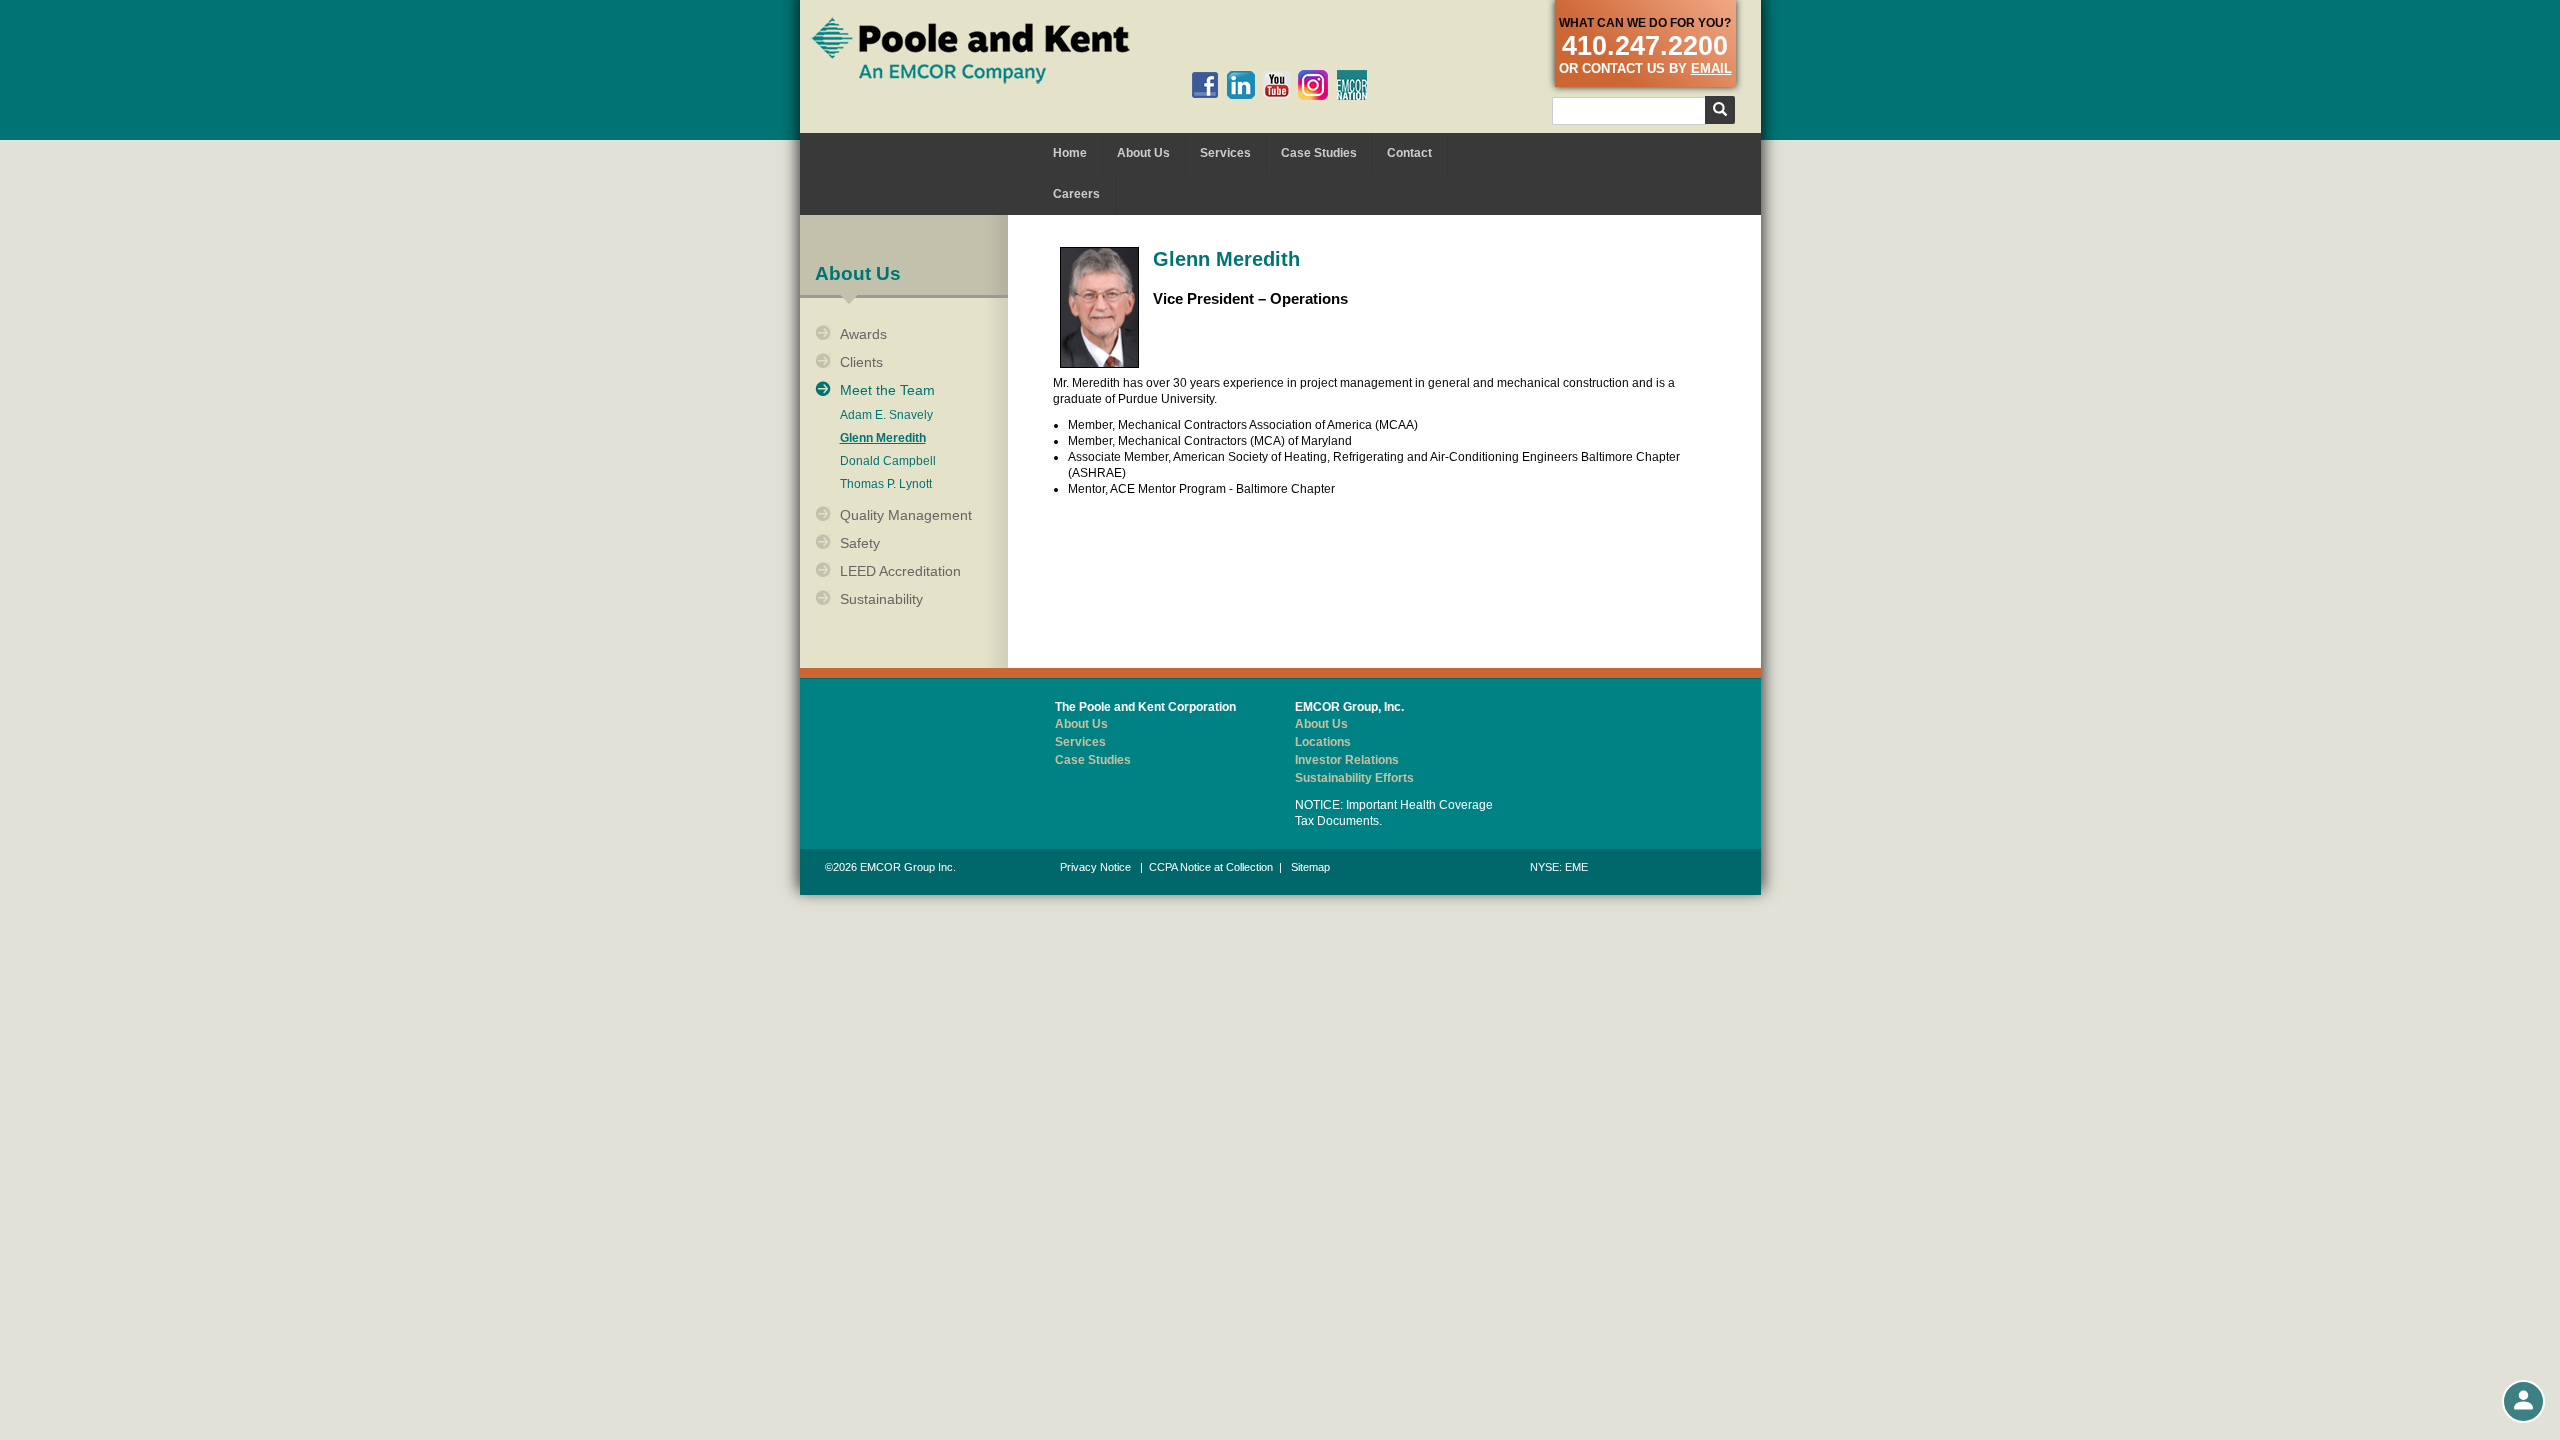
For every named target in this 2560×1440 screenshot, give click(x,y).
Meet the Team (887, 390)
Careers (1076, 194)
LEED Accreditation (900, 571)
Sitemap (1310, 867)
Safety (860, 543)
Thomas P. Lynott (886, 484)
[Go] (1720, 110)
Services (1225, 153)
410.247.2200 (1645, 46)
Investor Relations (1347, 760)
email (1711, 68)
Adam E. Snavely (886, 415)
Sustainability (881, 599)
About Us (1143, 153)
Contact (1409, 153)
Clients (861, 362)
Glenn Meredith (883, 438)
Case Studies (1319, 153)
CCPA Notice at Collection (1211, 867)
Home (1070, 153)
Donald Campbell (888, 461)
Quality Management (906, 515)
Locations (1323, 742)
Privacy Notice (1095, 867)
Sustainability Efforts (1354, 778)
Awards (863, 334)
